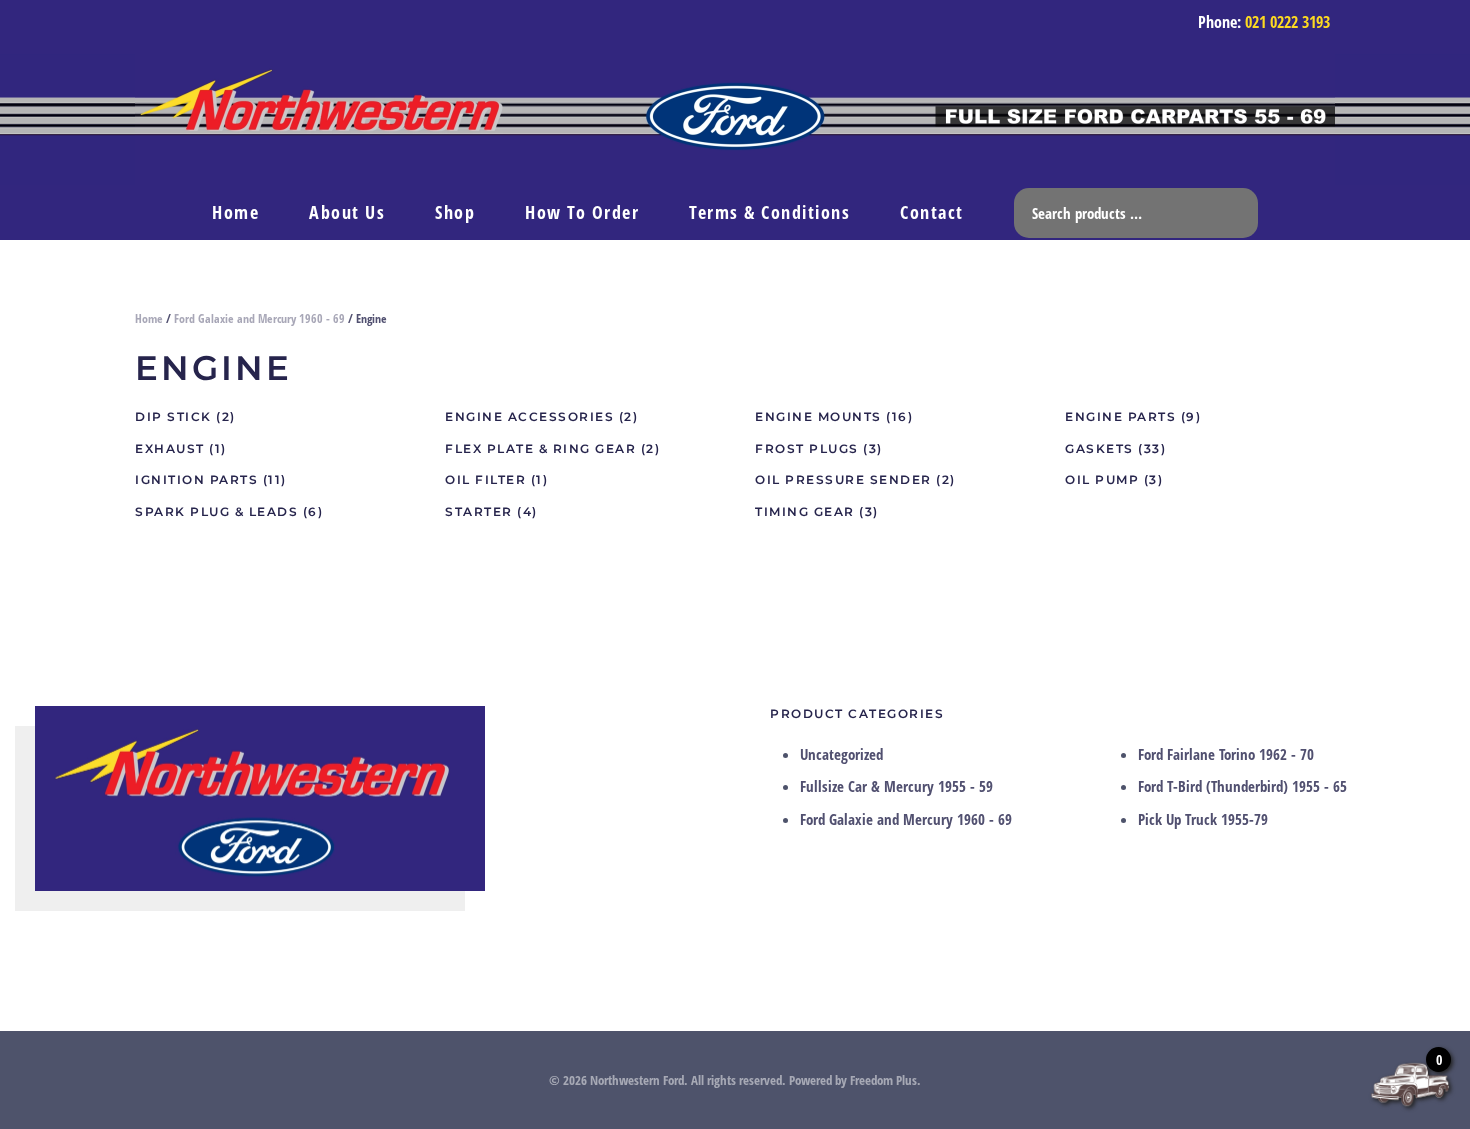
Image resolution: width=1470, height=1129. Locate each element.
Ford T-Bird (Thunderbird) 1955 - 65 (1242, 786)
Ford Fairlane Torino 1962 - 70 (1226, 754)
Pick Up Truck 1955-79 (1203, 819)
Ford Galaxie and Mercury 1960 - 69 (259, 318)
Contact (932, 212)
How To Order (582, 212)
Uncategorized (841, 754)
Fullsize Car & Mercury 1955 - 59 (896, 786)
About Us (347, 212)
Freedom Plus (883, 1080)
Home (235, 212)
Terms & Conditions (769, 212)
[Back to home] (735, 119)
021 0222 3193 (1287, 22)
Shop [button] (455, 212)
